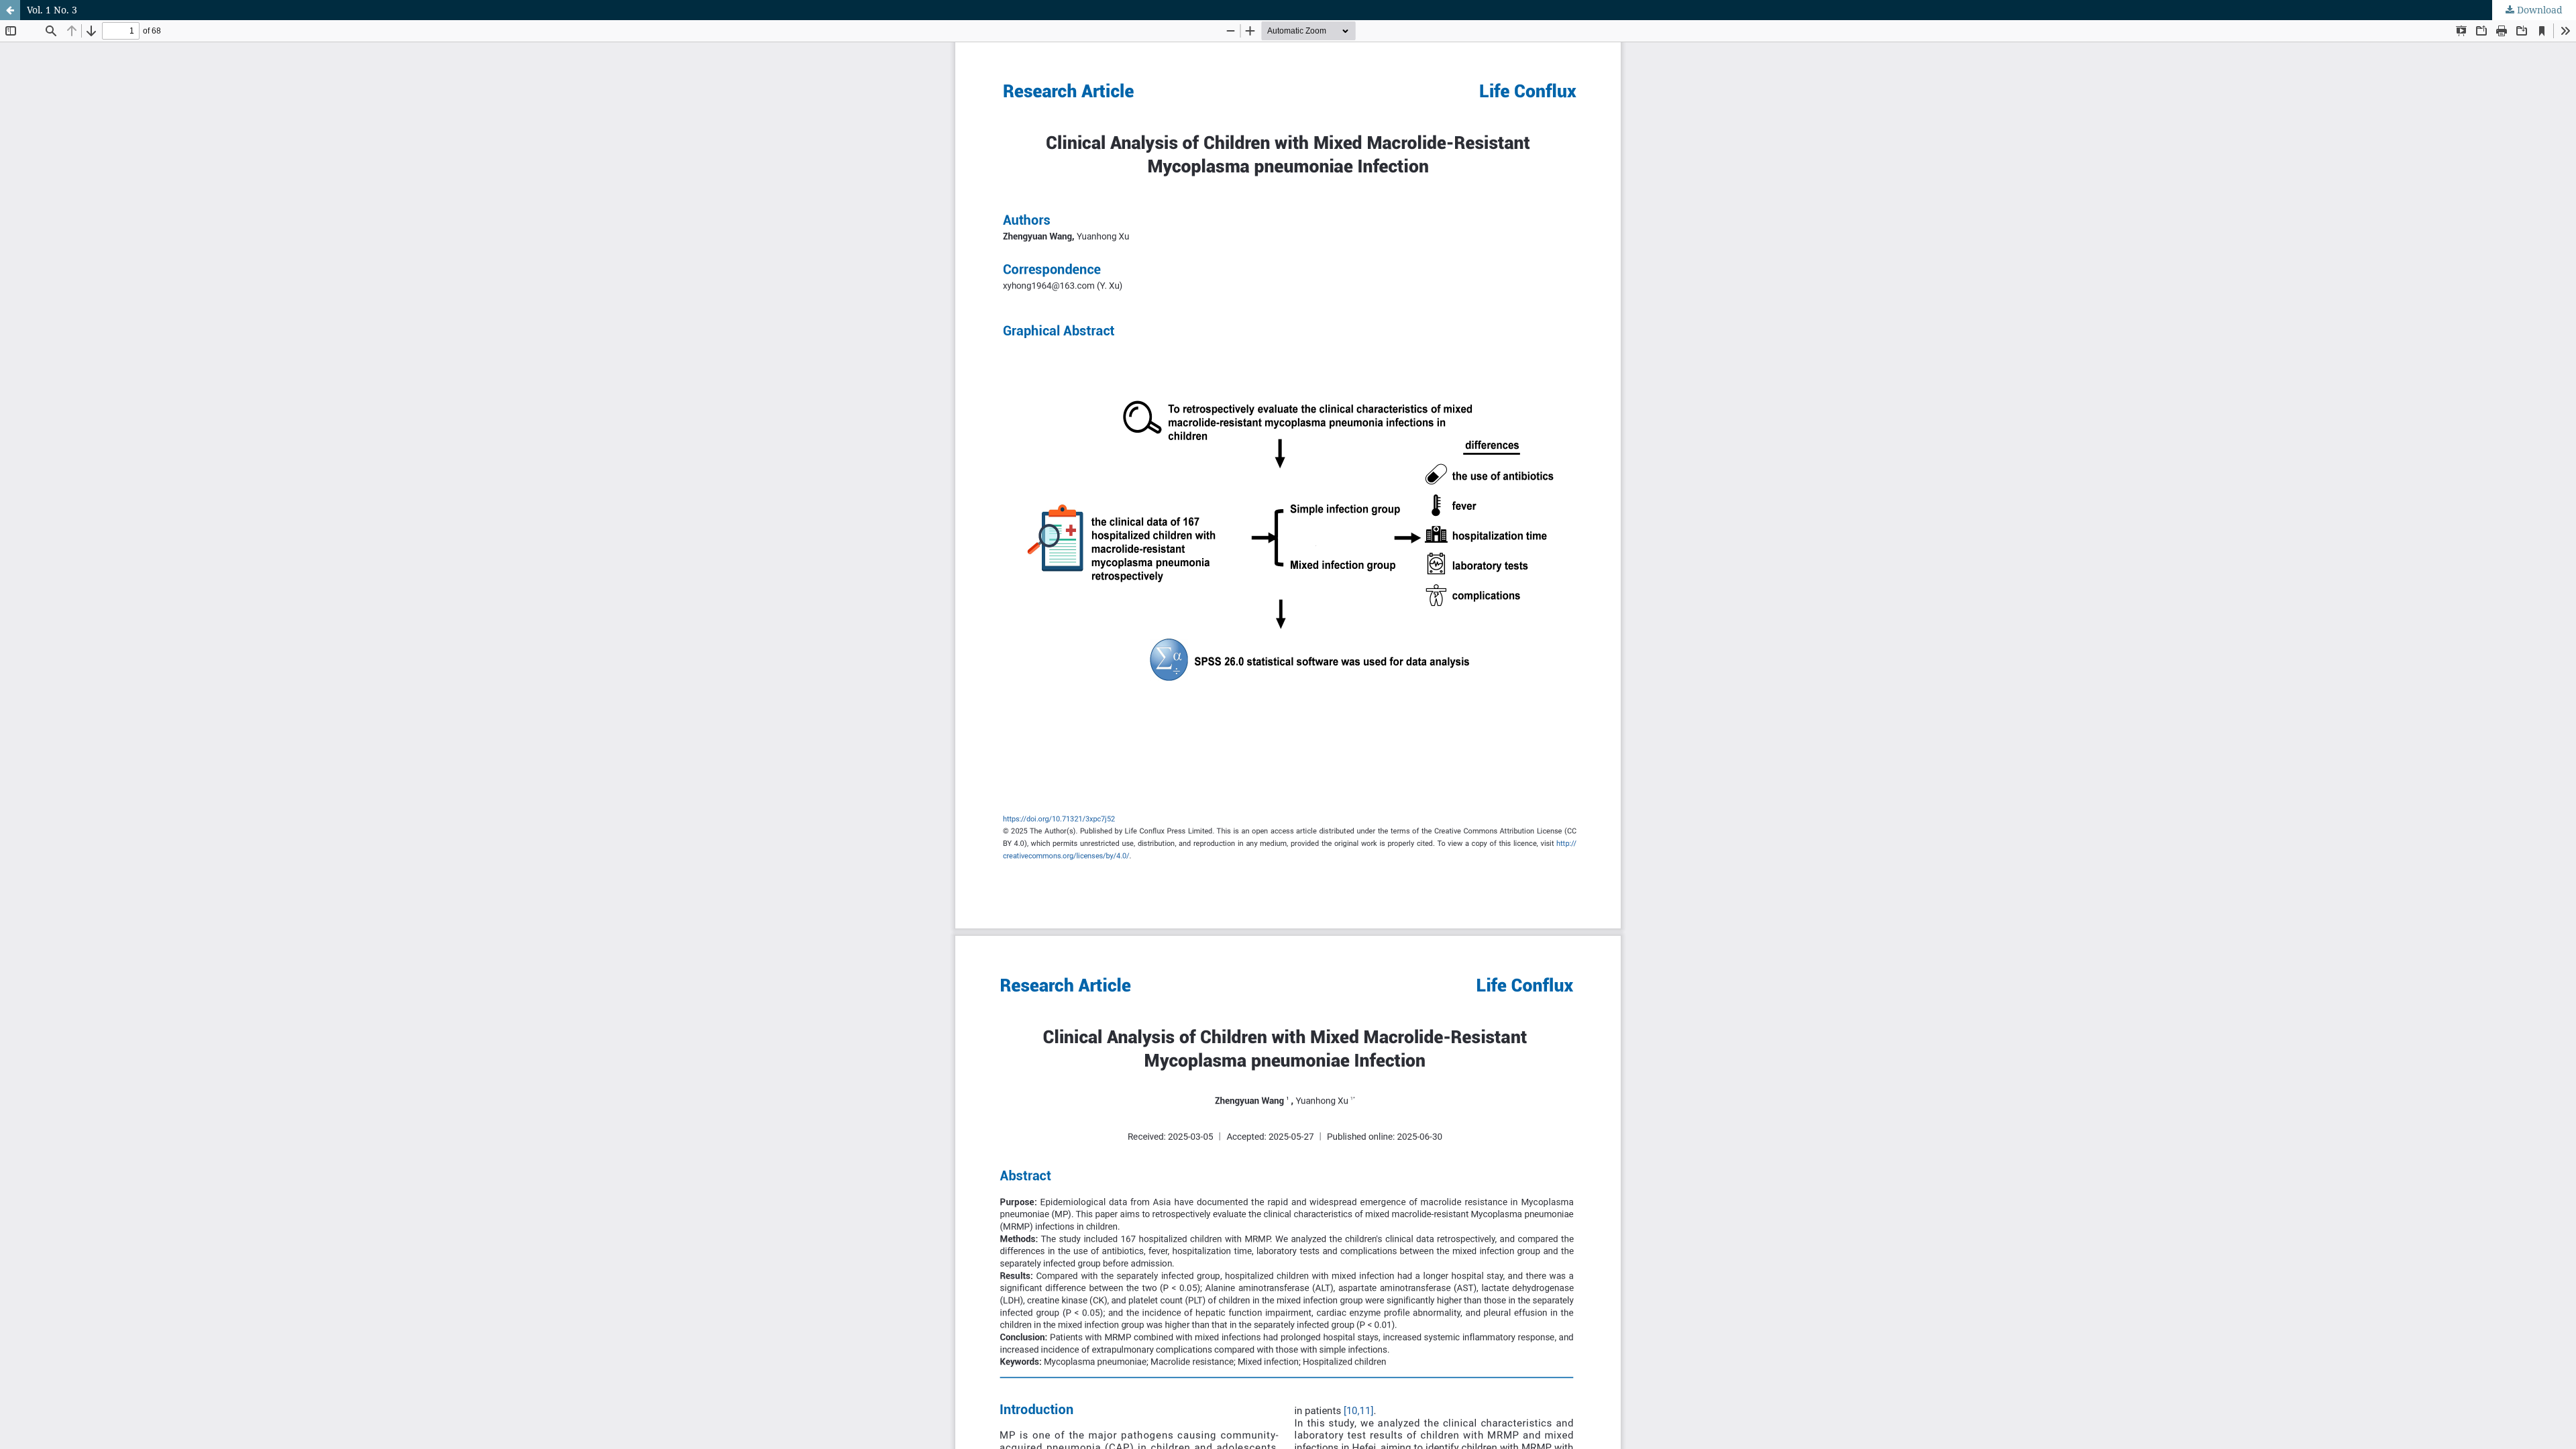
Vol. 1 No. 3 (52, 10)
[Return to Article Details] (10, 10)
